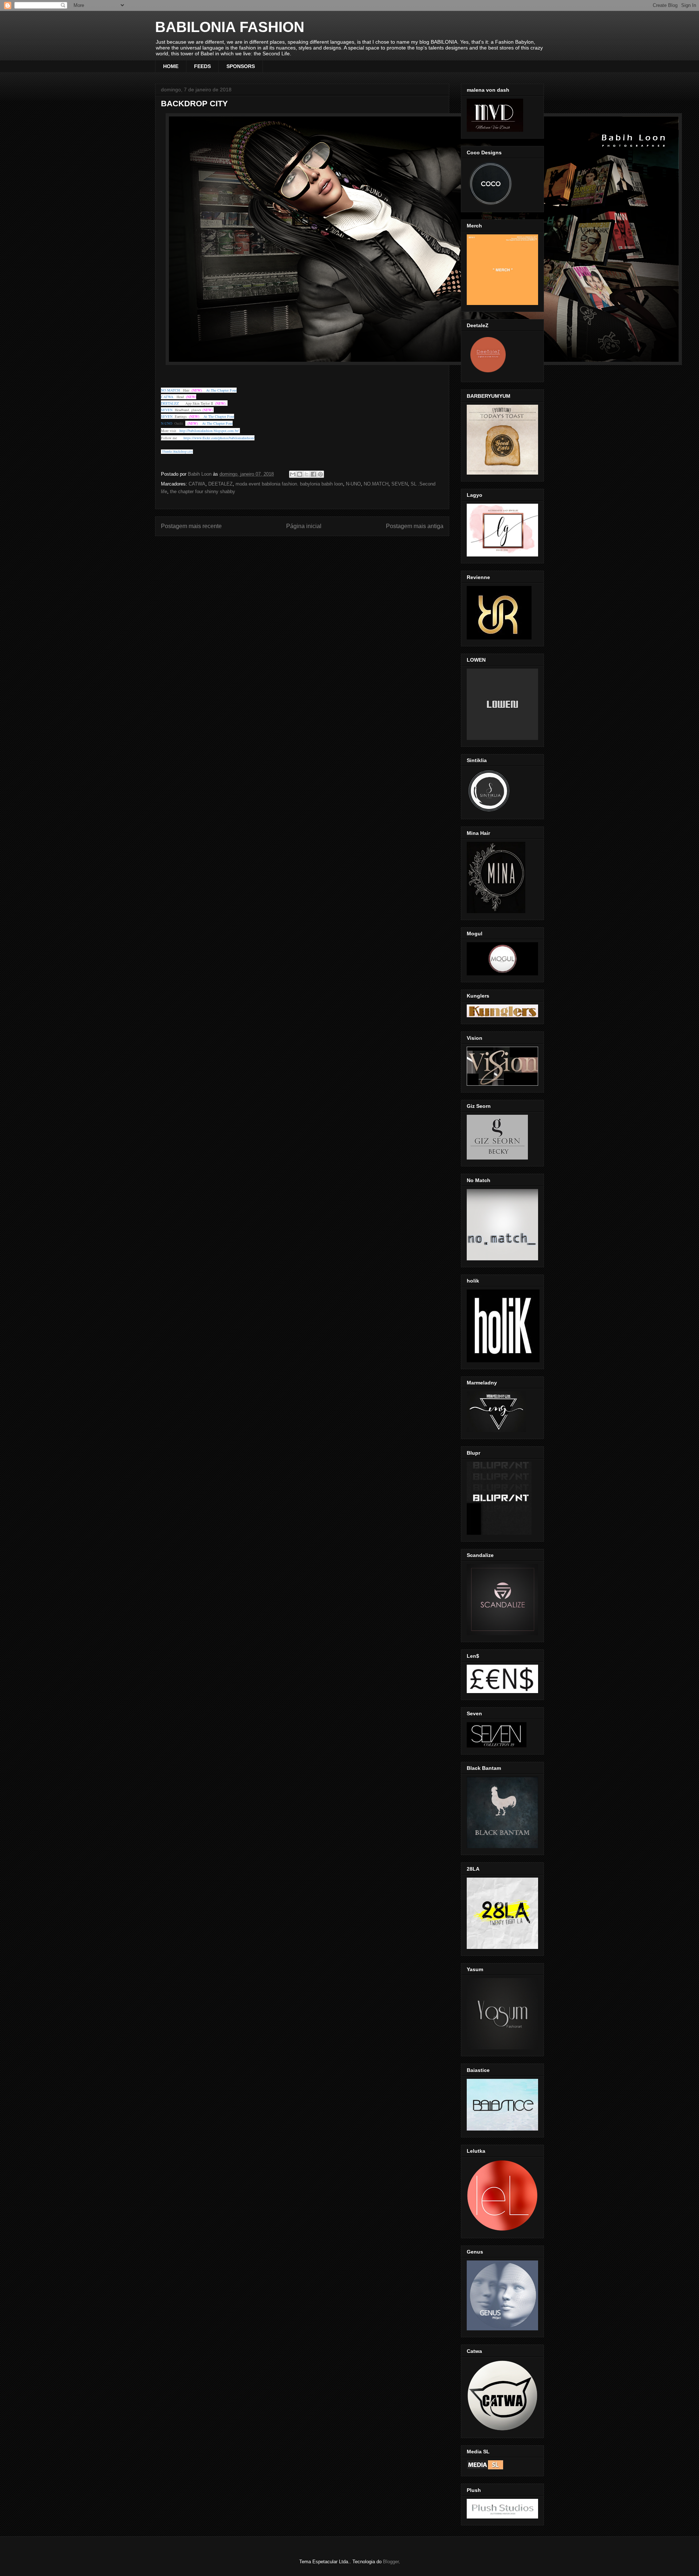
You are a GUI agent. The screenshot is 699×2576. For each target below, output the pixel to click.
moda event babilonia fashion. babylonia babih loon (289, 484)
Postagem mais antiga (415, 526)
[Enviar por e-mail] (293, 474)
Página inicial (304, 526)
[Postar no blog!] (300, 474)
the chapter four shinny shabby (203, 492)
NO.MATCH (376, 484)
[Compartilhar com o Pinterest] (320, 474)
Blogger (391, 2562)
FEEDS (202, 66)
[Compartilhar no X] (307, 474)
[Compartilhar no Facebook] (313, 474)
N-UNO (353, 484)
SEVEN (400, 484)
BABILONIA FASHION (230, 27)
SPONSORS (241, 66)
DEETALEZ (220, 484)
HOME (171, 66)
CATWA (197, 484)
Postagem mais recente (191, 526)
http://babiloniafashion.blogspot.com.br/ (209, 431)
